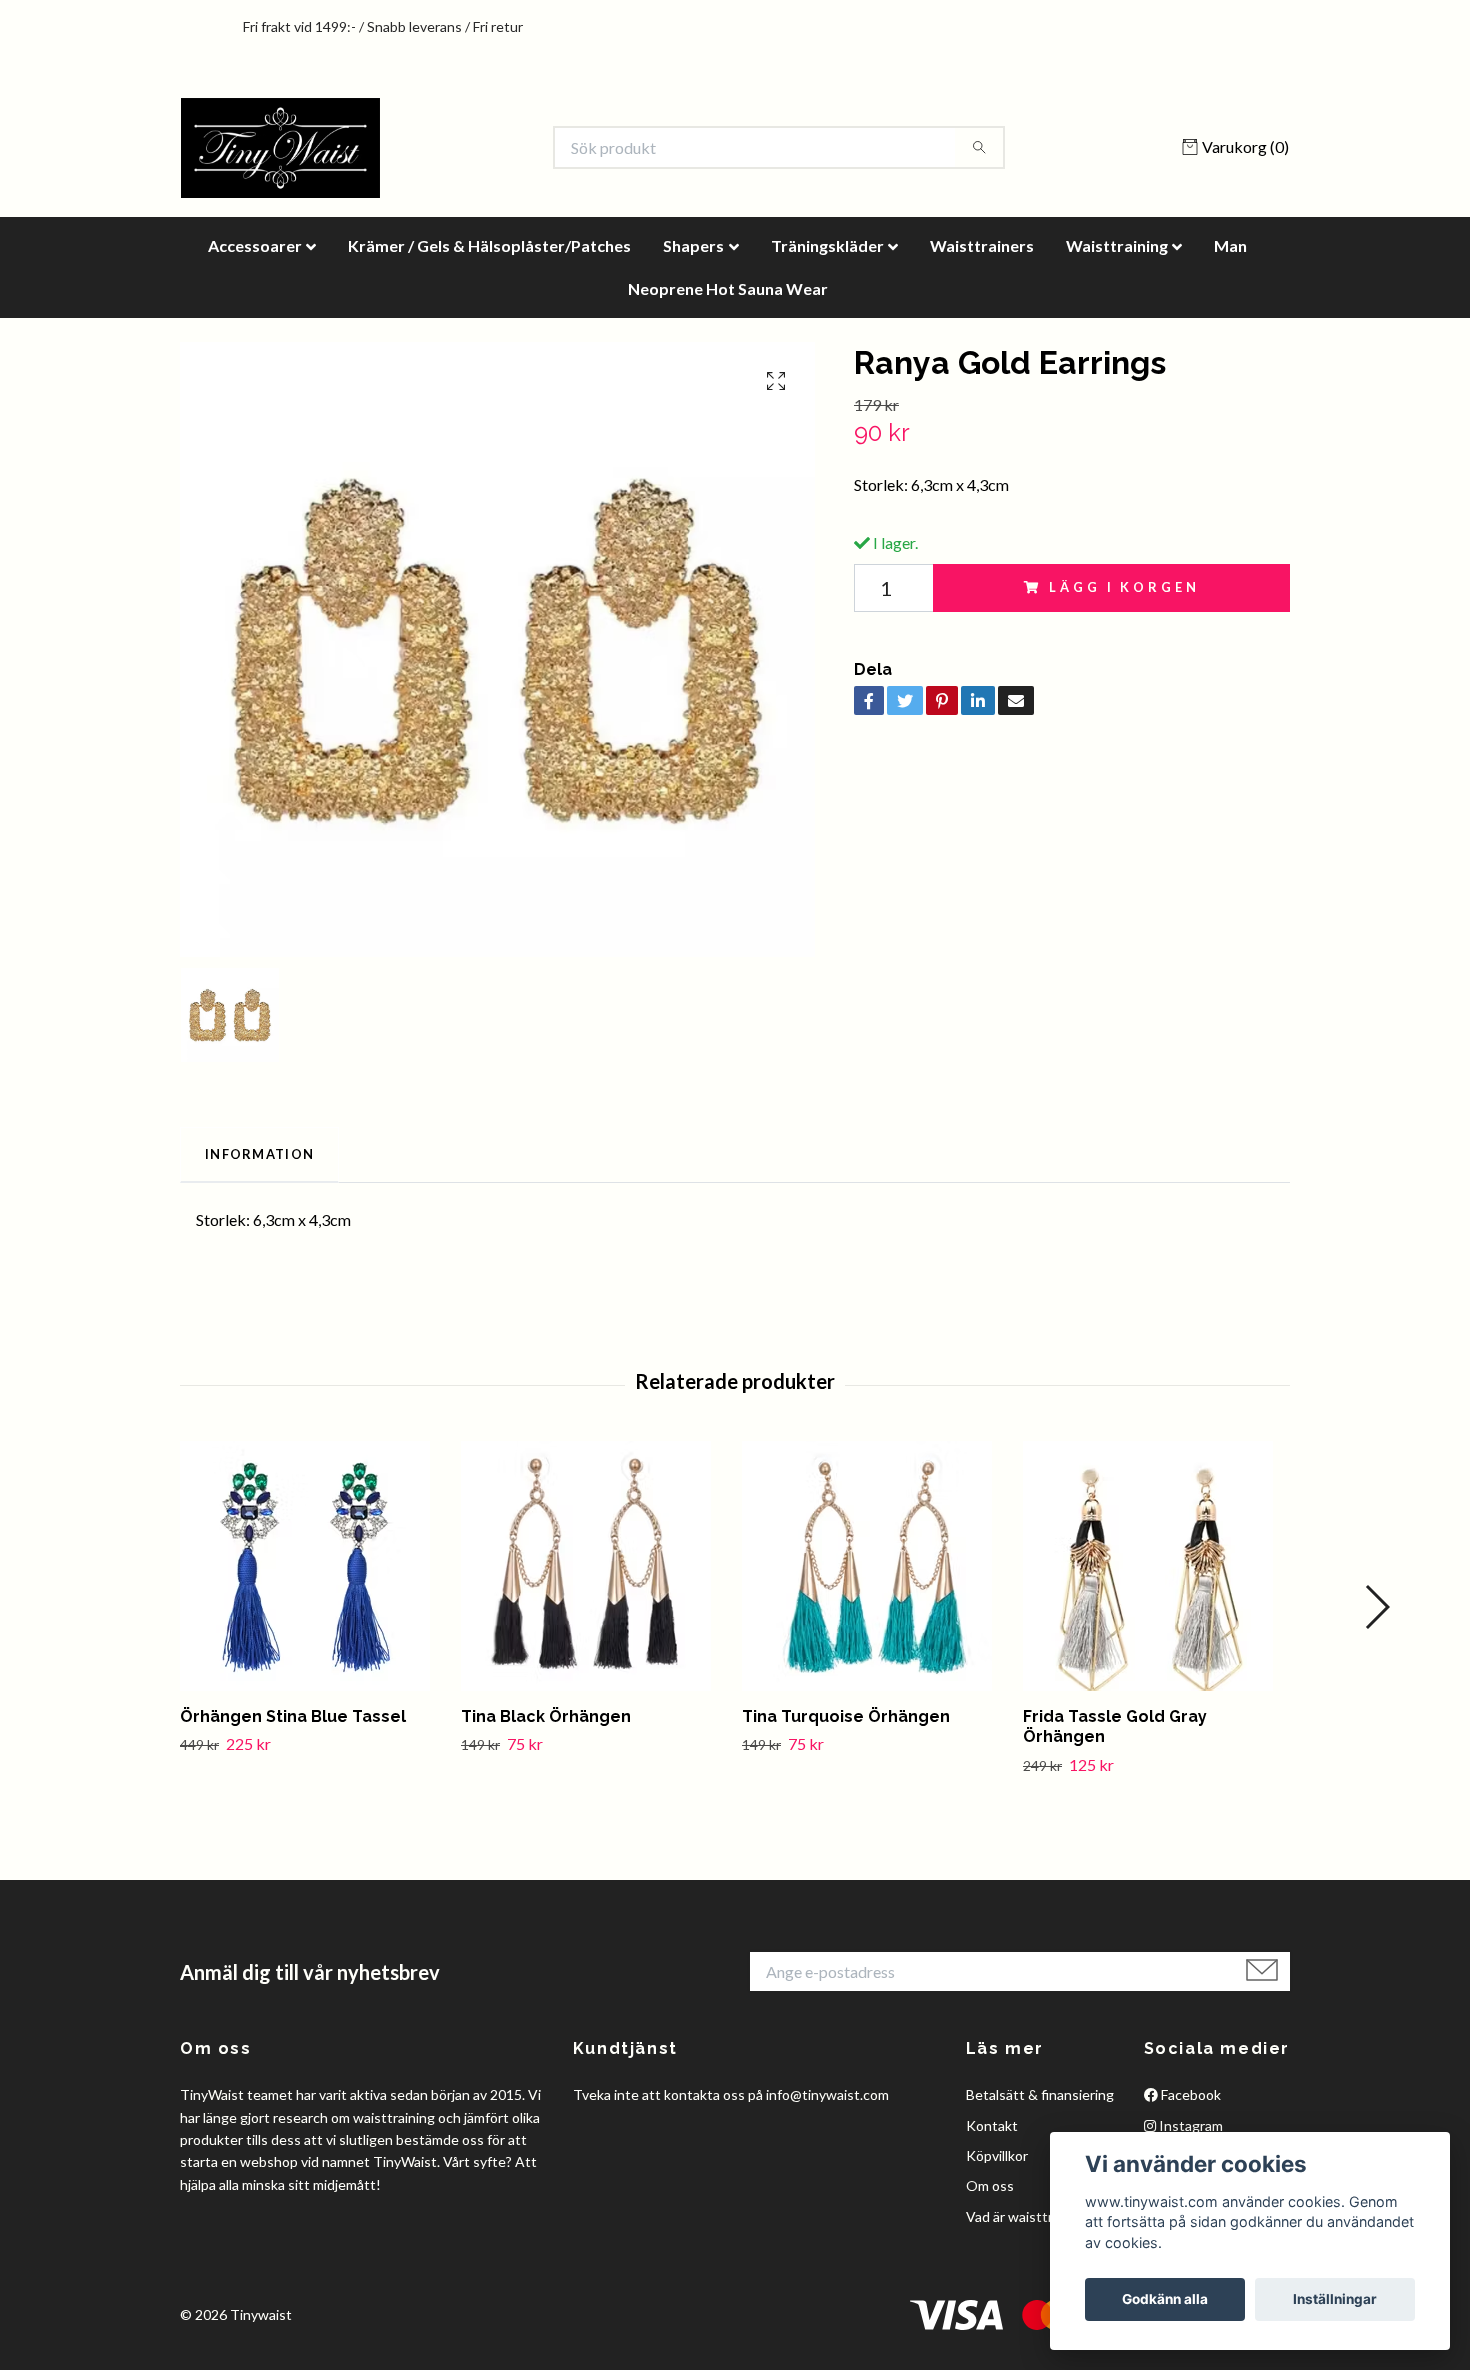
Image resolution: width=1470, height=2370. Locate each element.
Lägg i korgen (1124, 587)
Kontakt (992, 2125)
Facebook (1189, 2094)
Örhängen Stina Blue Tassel (293, 1716)
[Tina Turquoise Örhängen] (875, 1566)
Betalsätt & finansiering (1040, 2094)
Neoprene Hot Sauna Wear (728, 288)
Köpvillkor (997, 2155)
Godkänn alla (1165, 2299)
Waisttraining (1117, 245)
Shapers (693, 245)
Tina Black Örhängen (546, 1716)
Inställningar (1335, 2299)
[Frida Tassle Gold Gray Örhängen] (1156, 1566)
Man (1230, 245)
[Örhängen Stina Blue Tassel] (313, 1566)
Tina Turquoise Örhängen (846, 1716)
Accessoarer (255, 245)
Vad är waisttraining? (1031, 2216)
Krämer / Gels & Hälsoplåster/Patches (489, 245)
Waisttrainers (982, 245)
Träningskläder (827, 245)
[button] (1376, 1607)
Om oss (990, 2185)
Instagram (1189, 2125)
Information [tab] (259, 1154)
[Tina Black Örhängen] (594, 1566)
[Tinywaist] (280, 148)
